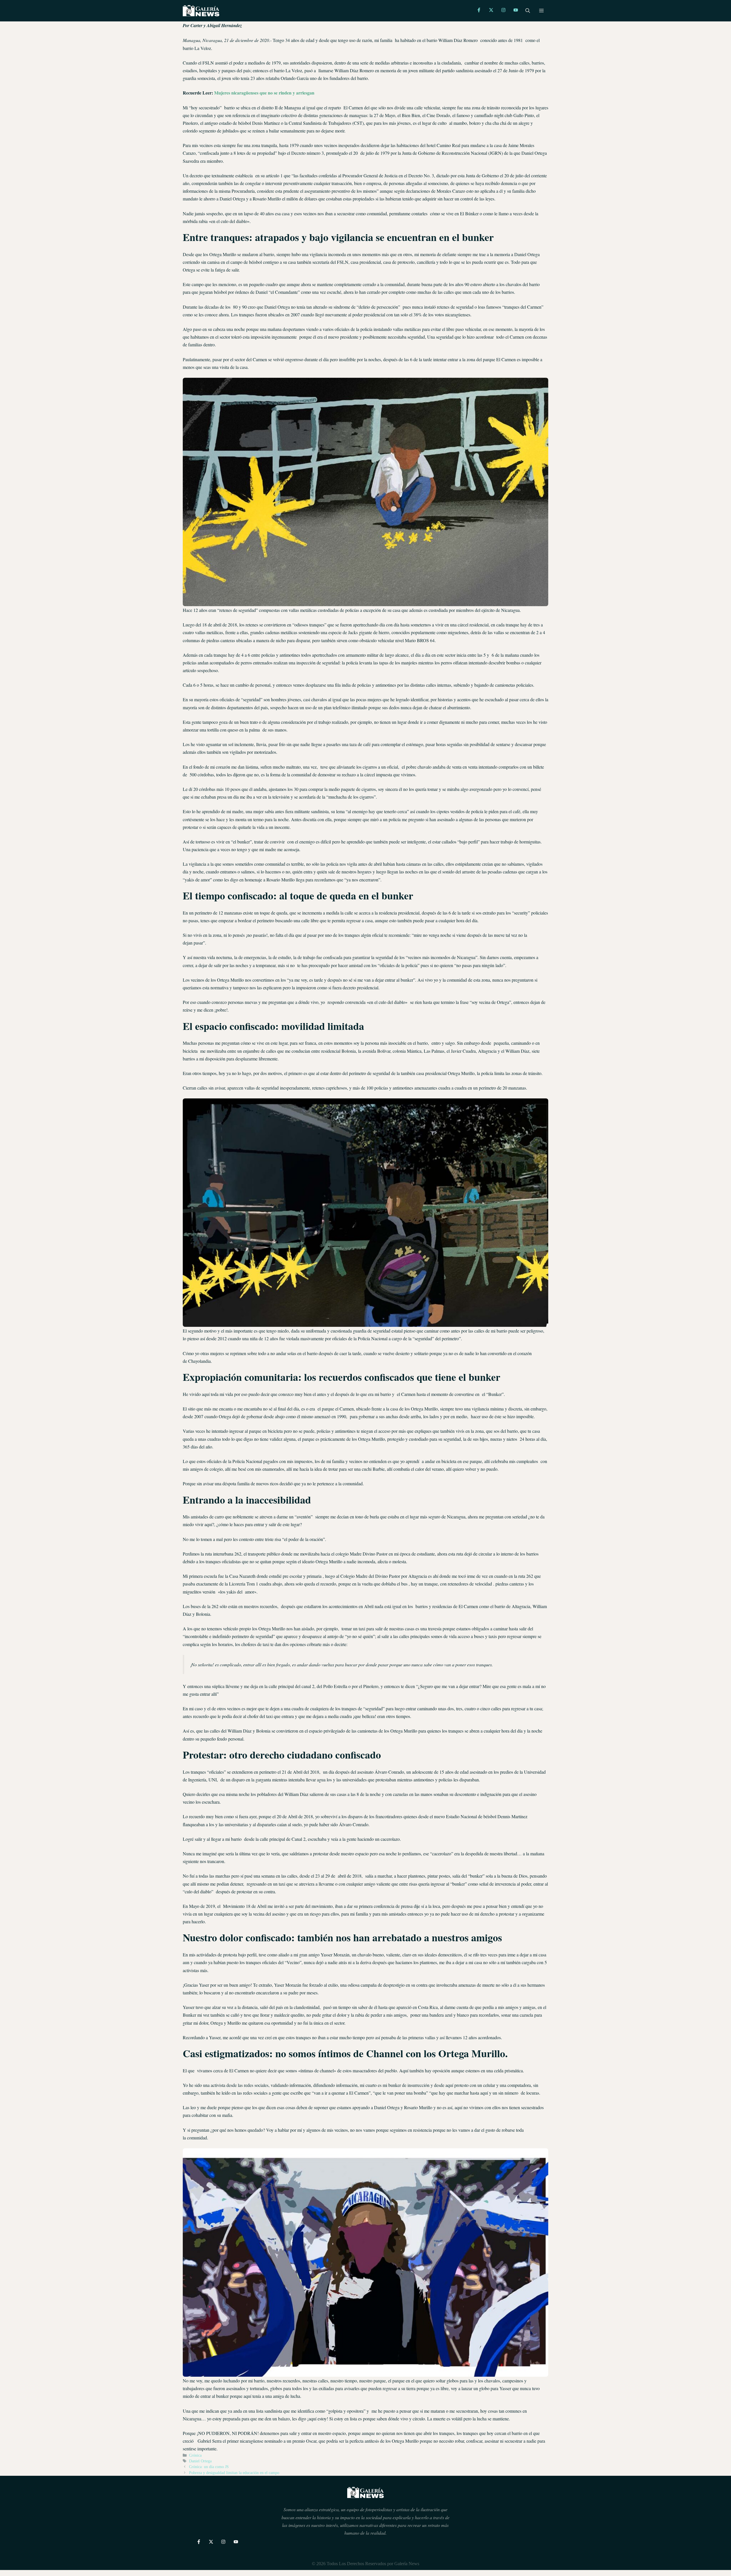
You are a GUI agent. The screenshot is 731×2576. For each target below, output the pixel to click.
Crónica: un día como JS (209, 2467)
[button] (528, 11)
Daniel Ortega (200, 2461)
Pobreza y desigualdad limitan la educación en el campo (234, 2473)
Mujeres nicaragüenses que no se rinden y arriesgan (264, 93)
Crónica (195, 2455)
